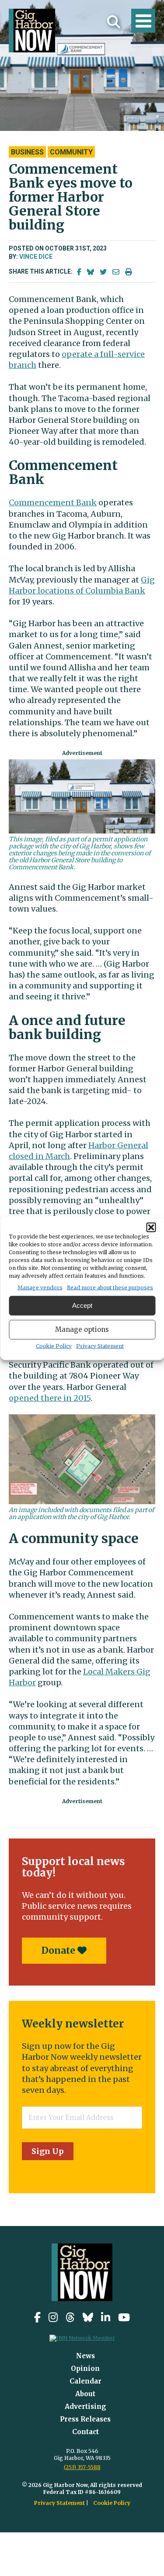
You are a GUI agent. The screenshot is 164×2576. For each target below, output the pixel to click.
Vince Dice (36, 257)
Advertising (85, 2406)
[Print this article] (129, 272)
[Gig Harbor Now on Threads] (70, 2317)
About (85, 2394)
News (85, 2356)
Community (71, 152)
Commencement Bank (53, 503)
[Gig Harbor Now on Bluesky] (88, 2317)
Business (27, 152)
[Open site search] (114, 22)
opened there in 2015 (50, 1398)
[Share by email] (116, 272)
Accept (82, 1305)
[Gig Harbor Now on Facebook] (37, 2317)
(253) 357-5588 (82, 2467)
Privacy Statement (100, 1346)
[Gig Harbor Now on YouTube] (124, 2317)
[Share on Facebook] (79, 272)
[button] (151, 1227)
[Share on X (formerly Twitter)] (103, 272)
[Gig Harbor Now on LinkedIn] (106, 2317)
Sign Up (48, 2151)
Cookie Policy (54, 1346)
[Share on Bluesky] (91, 272)
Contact (85, 2432)
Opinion (85, 2368)
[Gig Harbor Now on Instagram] (53, 2317)
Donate (59, 1950)
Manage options (82, 1329)
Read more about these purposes (110, 1287)
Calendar (85, 2381)
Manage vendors (40, 1287)
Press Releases (85, 2419)
